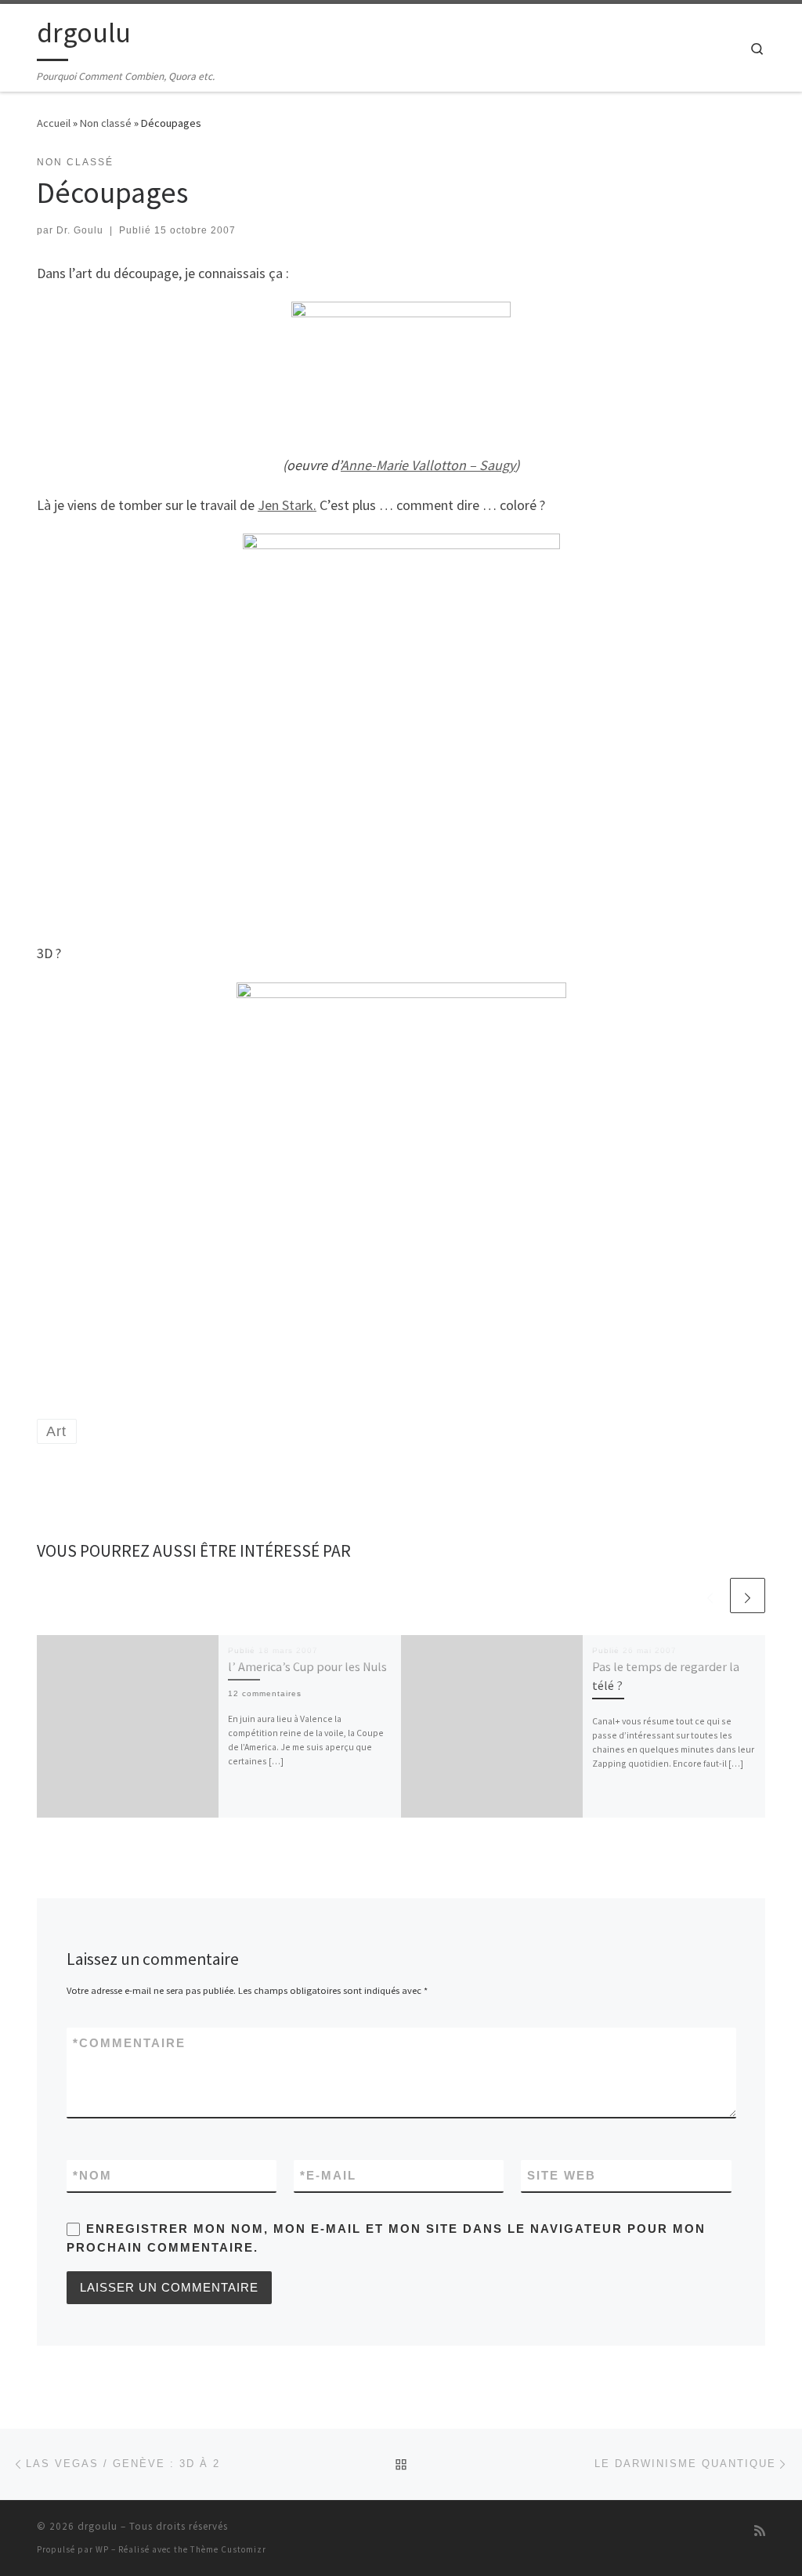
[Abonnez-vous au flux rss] (760, 2531)
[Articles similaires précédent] (710, 1596)
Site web (562, 2175)
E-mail (328, 2175)
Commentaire (129, 2043)
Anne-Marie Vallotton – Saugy (428, 465)
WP (102, 2549)
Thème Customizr (228, 2549)
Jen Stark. (287, 505)
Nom (92, 2175)
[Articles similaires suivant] (748, 1596)
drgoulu (98, 2526)
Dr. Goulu (80, 230)
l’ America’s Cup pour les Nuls (307, 1666)
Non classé (106, 123)
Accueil (54, 123)
